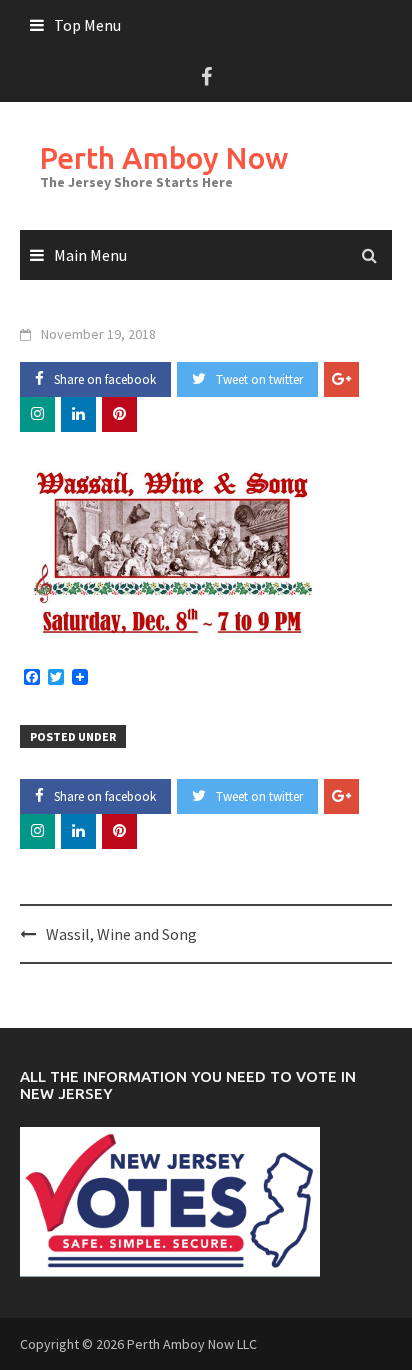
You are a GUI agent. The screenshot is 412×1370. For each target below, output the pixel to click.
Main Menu (90, 255)
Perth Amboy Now (164, 158)
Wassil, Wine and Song (121, 934)
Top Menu (87, 25)
